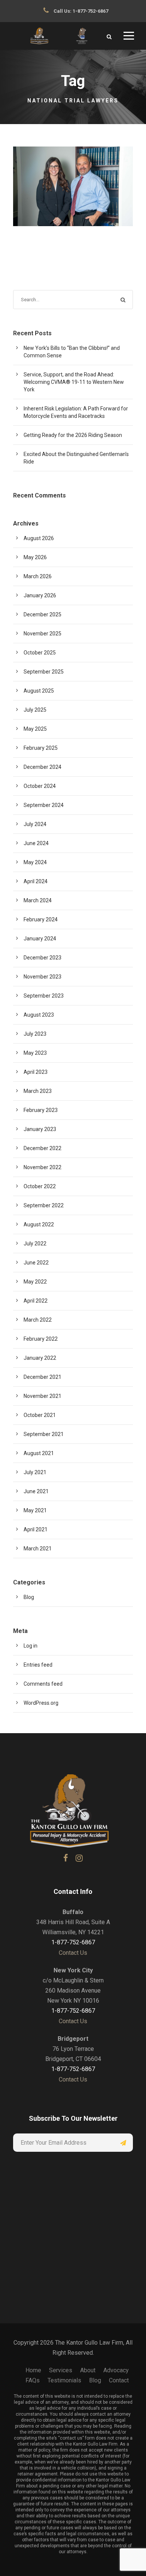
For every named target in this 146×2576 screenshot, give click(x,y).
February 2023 (41, 1110)
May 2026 (35, 557)
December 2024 (42, 767)
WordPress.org (41, 1703)
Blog (81, 203)
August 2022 (39, 1224)
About (88, 2370)
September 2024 (44, 805)
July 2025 (35, 710)
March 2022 (38, 1320)
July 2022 (35, 1244)
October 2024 (40, 786)
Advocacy (116, 2370)
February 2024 (41, 919)
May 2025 (35, 729)
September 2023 (44, 996)
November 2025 (42, 634)
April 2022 (36, 1301)
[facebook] (66, 1858)
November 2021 (42, 1396)
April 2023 (36, 1072)
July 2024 (35, 824)
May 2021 (35, 1510)
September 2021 (44, 1434)
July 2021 (35, 1472)
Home (33, 2370)
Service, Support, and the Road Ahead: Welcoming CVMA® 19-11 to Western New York (74, 382)
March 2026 (38, 576)
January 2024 (40, 939)
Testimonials (64, 2380)
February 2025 (41, 748)
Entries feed (38, 1665)
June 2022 (36, 1263)
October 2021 (40, 1415)
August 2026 (39, 538)
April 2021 (36, 1529)
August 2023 (39, 1015)
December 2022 (42, 1148)
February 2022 (41, 1339)
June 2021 (36, 1491)
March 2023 (38, 1091)
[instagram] (79, 1858)
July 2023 (35, 1034)
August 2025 (39, 691)
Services (61, 2370)
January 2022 (40, 1358)
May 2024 (35, 862)
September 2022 (44, 1205)
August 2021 (39, 1453)
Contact (119, 2380)
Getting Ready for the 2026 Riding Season (73, 435)
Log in (31, 1646)
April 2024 (36, 881)
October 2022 (40, 1186)
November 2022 (42, 1167)
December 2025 (42, 614)
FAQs (33, 2380)
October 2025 (40, 653)
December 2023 (42, 958)
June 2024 (36, 843)
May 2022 (35, 1282)
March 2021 (38, 1549)
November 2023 (42, 977)
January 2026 (40, 595)
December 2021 (42, 1377)
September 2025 (44, 672)
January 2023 (40, 1129)
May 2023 (35, 1053)
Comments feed (43, 1684)
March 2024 (38, 900)
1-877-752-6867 (90, 11)
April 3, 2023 (76, 190)
